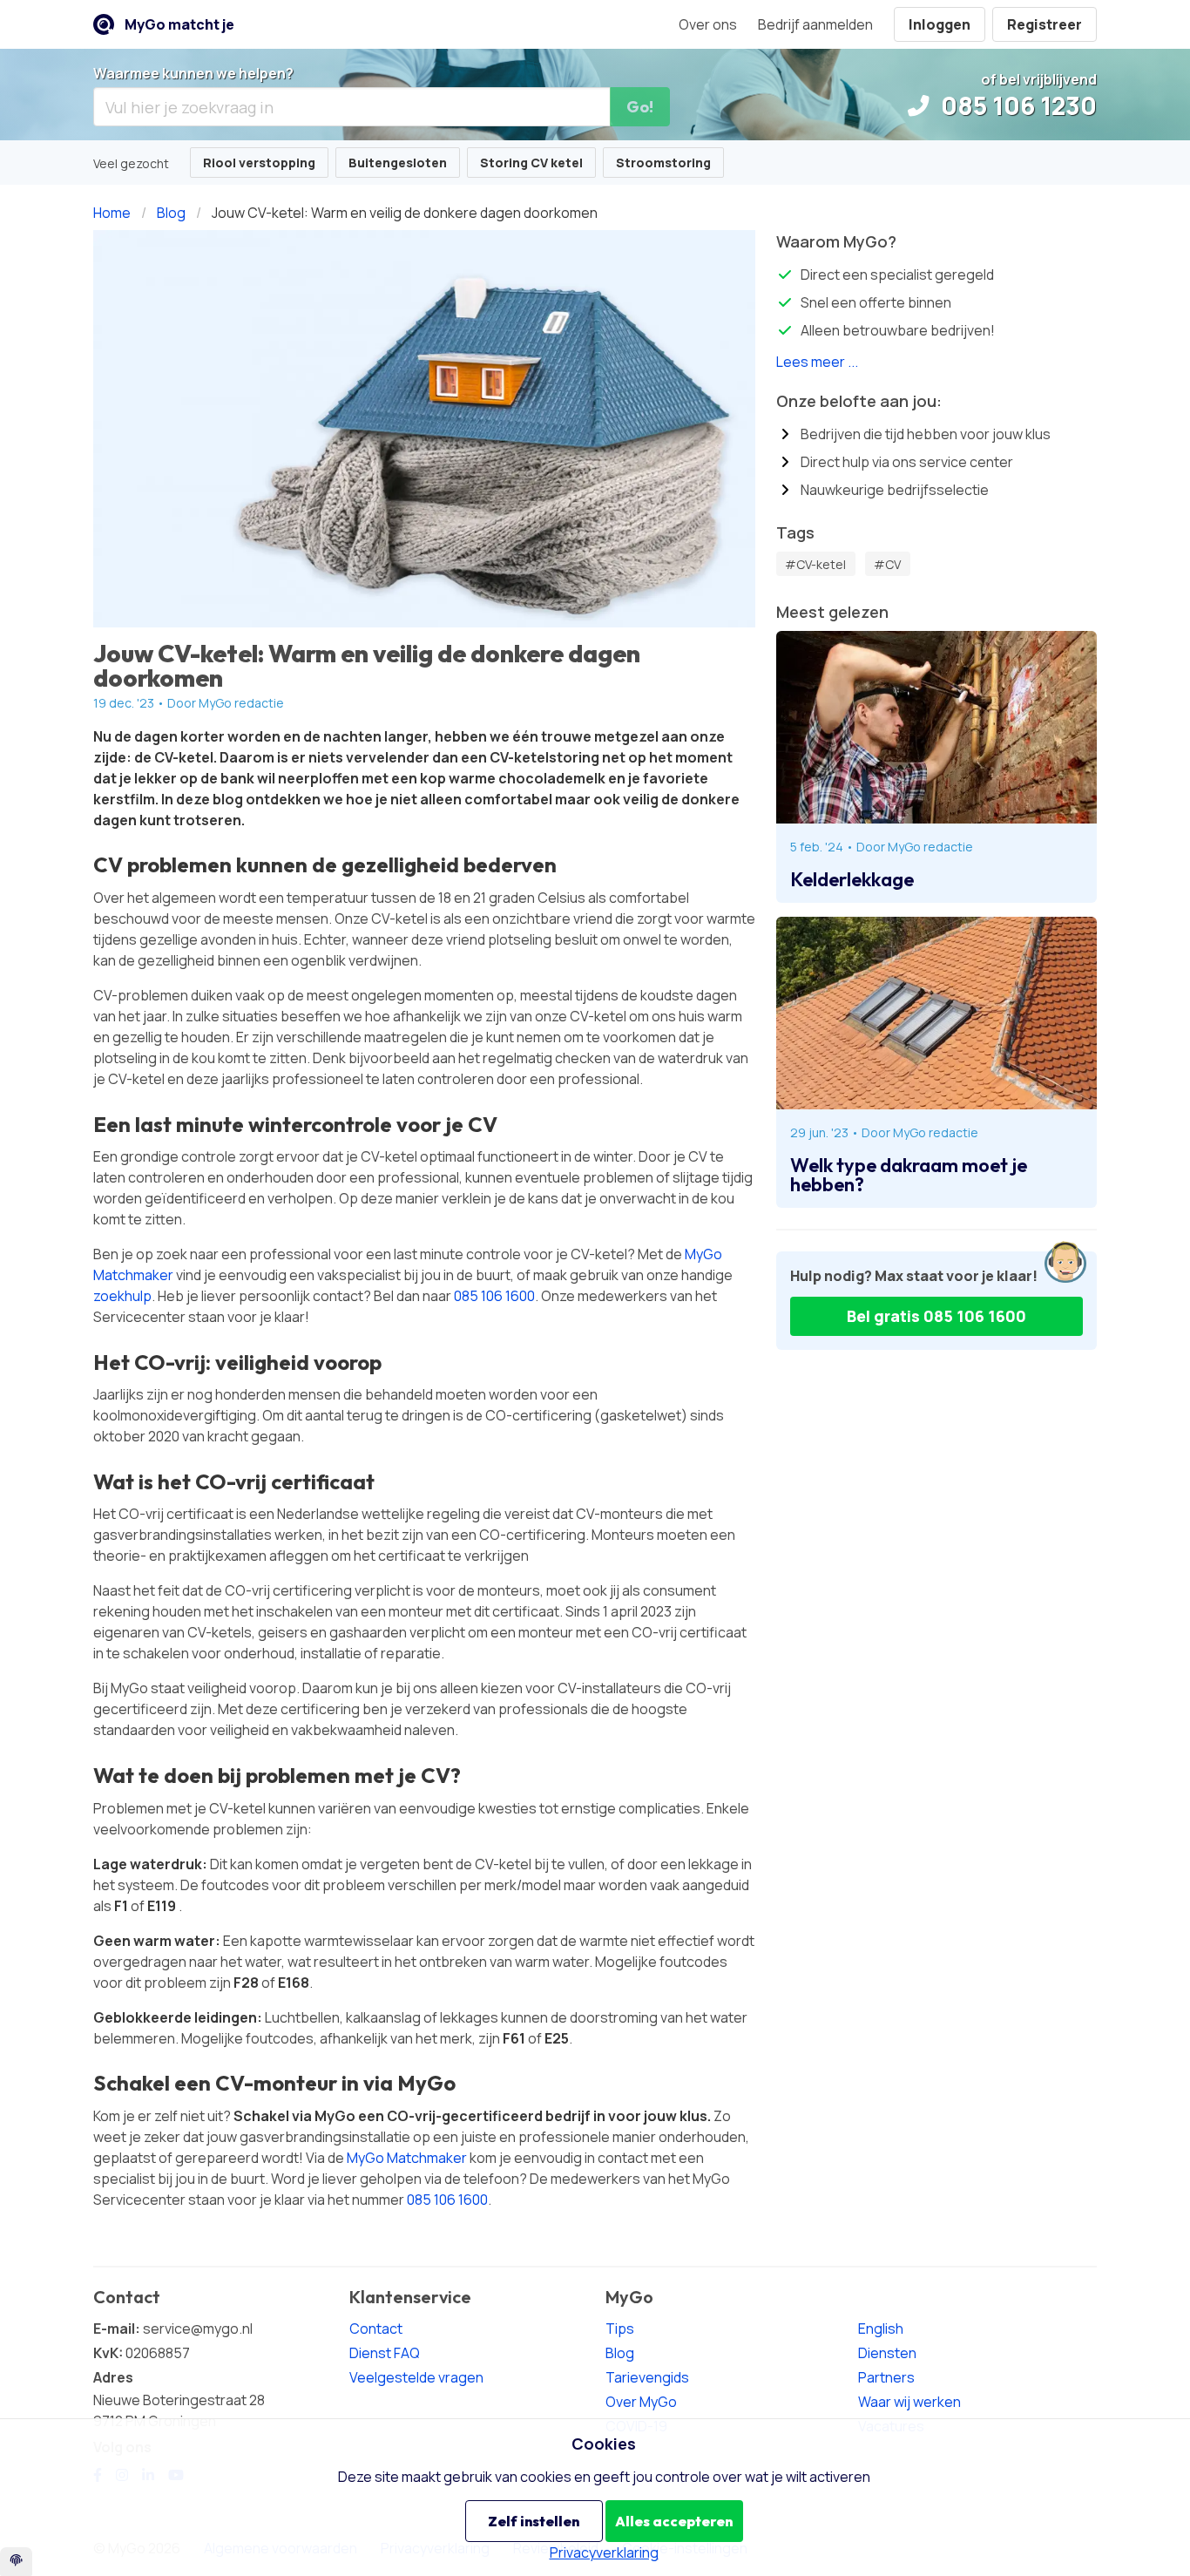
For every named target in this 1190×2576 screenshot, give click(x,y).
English (881, 2329)
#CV (887, 564)
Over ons (708, 24)
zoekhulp (122, 1296)
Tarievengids (647, 2377)
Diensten (887, 2353)
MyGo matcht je (179, 24)
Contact (376, 2329)
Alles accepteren (674, 2521)
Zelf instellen (534, 2521)
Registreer (1045, 24)
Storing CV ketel (531, 163)
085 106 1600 (494, 1296)
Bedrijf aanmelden (815, 24)
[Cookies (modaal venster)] (16, 2562)
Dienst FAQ (385, 2353)
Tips (620, 2329)
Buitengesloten (398, 163)
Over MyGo (641, 2402)
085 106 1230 (1016, 105)
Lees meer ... (817, 362)
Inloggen (940, 24)
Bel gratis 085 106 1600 (936, 1316)
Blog (620, 2353)
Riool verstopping (259, 163)
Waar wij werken (909, 2402)
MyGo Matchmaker (407, 2158)
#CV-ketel (815, 564)
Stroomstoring (663, 163)
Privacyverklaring (604, 2552)
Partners (886, 2377)
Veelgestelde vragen (416, 2377)
